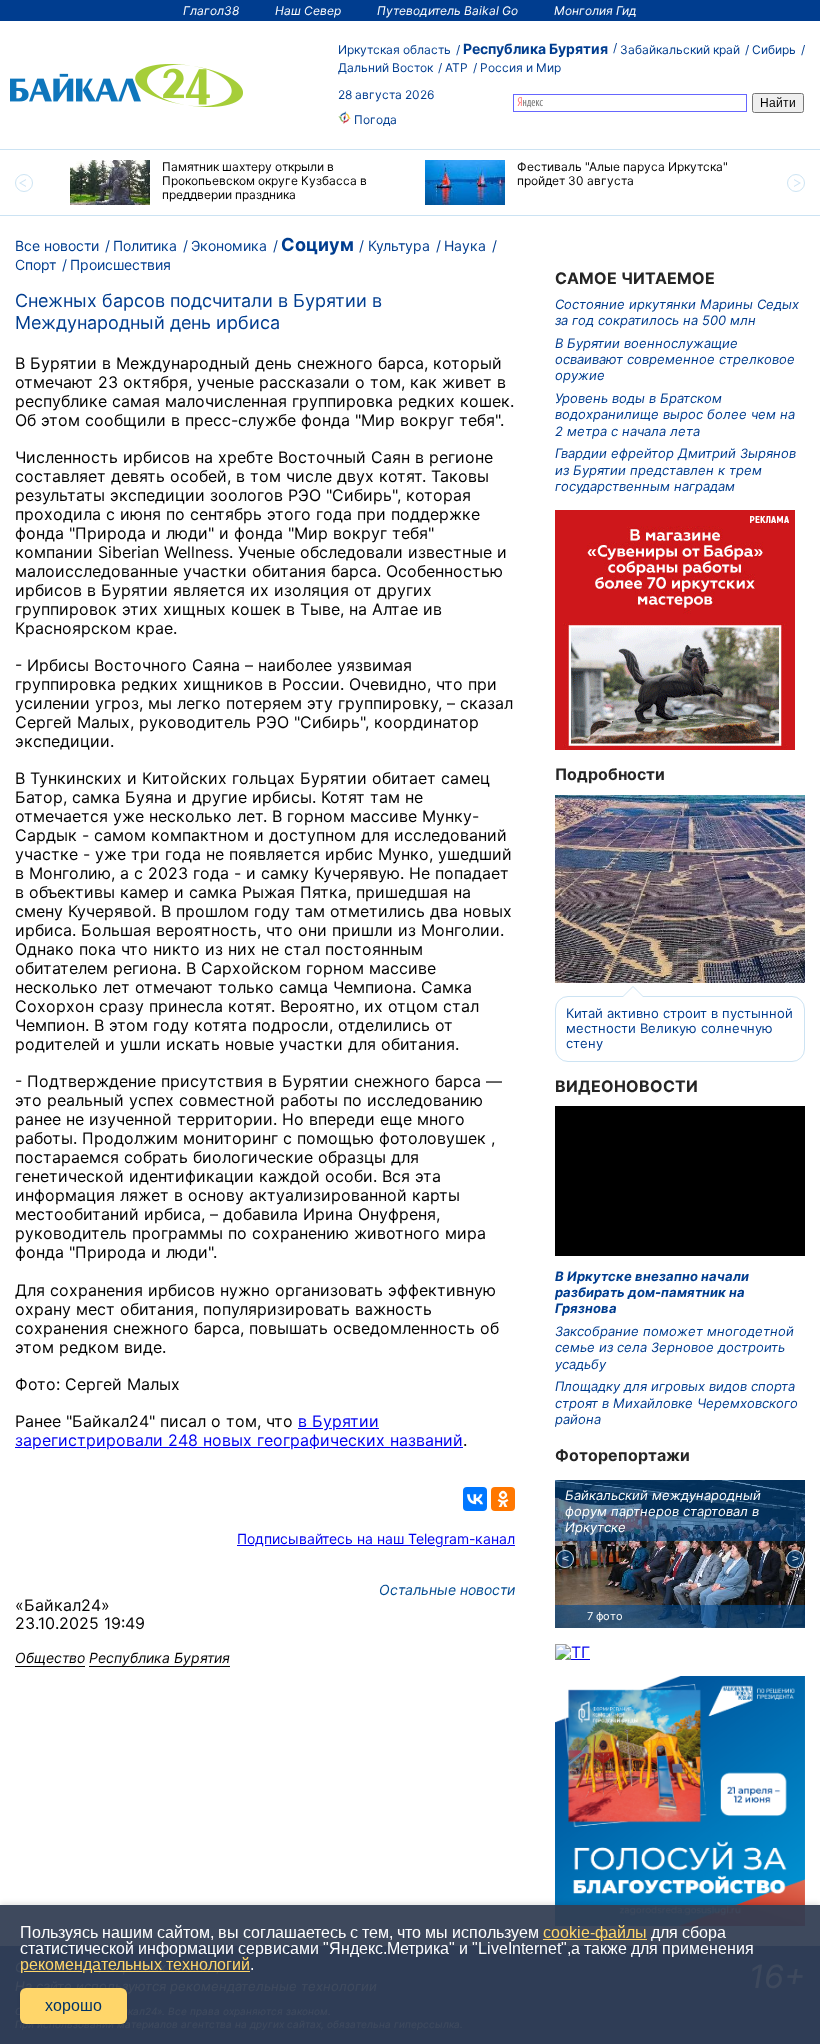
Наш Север (308, 10)
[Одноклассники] (503, 1499)
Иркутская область (394, 49)
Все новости (57, 245)
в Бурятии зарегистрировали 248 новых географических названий (239, 1430)
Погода (374, 119)
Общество (50, 1657)
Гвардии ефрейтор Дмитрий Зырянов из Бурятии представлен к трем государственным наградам (675, 469)
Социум (317, 244)
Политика (145, 245)
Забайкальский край (680, 49)
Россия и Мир (520, 67)
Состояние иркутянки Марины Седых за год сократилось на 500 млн (677, 312)
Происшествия (120, 264)
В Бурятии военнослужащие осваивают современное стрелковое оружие (675, 359)
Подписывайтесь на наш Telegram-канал (376, 1538)
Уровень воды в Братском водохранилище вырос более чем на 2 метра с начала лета (675, 414)
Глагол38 (211, 10)
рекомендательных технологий (135, 1964)
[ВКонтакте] (475, 1499)
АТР (456, 67)
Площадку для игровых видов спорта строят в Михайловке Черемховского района (676, 1402)
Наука (465, 245)
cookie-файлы (595, 1932)
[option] (232, 182)
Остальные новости (447, 1589)
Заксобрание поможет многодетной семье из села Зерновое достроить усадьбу (674, 1347)
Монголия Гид (595, 10)
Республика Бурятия (535, 48)
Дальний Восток (385, 67)
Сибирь (774, 49)
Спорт (35, 264)
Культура (399, 245)
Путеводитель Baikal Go (447, 10)
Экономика (229, 245)
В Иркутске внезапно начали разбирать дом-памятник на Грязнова (652, 1292)
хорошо (73, 2005)
